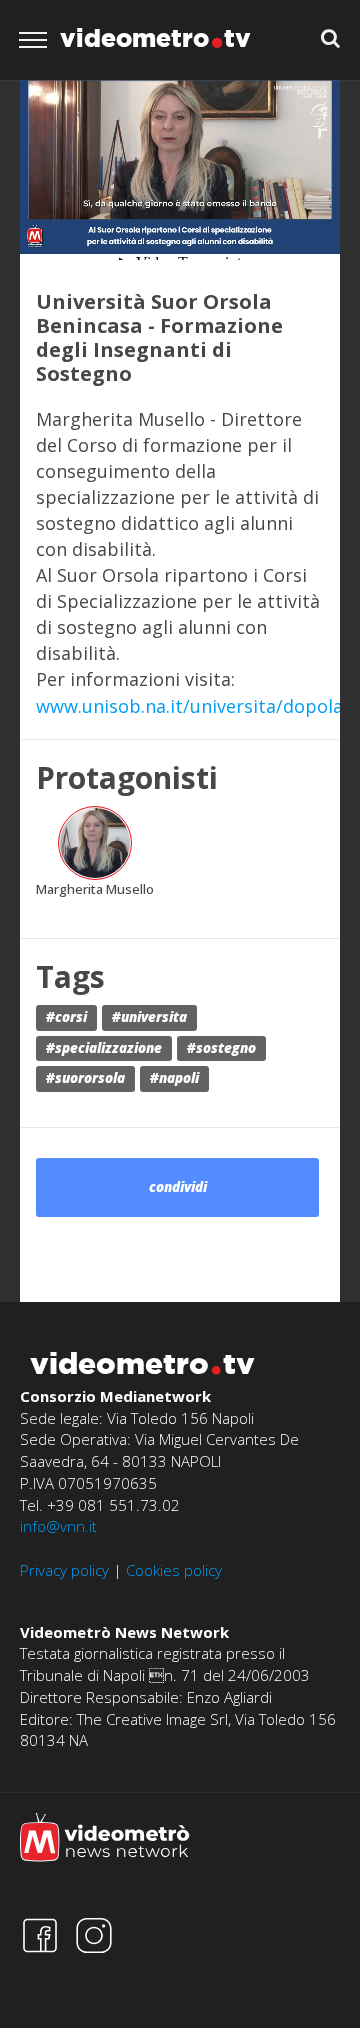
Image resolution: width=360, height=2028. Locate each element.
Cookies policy (174, 1570)
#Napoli (174, 1078)
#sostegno (221, 1048)
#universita (149, 1017)
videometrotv (155, 38)
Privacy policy (64, 1570)
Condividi (178, 1187)
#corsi (66, 1017)
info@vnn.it (58, 1526)
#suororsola (85, 1078)
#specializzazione (104, 1048)
